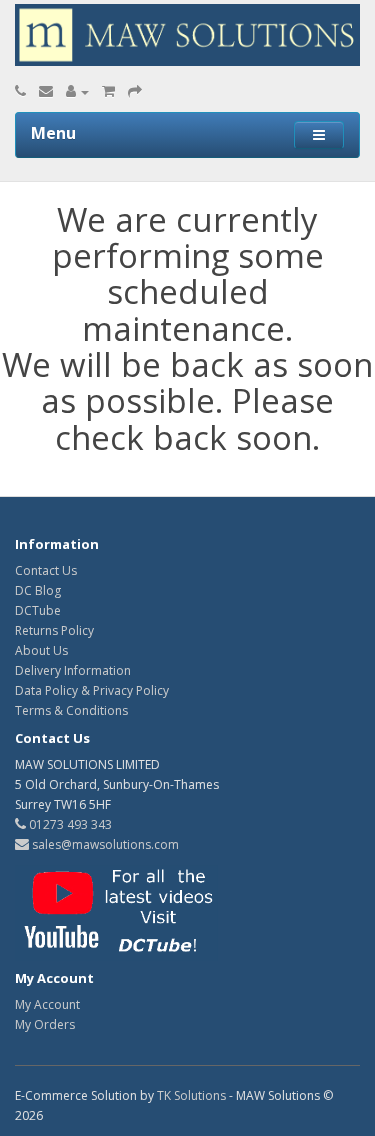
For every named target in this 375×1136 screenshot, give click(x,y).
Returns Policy (54, 630)
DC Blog (38, 590)
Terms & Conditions (71, 710)
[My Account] (77, 91)
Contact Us (46, 570)
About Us (41, 650)
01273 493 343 (69, 824)
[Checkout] (135, 91)
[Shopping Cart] (108, 91)
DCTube (38, 610)
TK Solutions (191, 1095)
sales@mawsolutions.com (104, 844)
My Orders (45, 1024)
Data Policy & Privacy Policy (92, 690)
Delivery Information (73, 670)
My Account (47, 1004)
